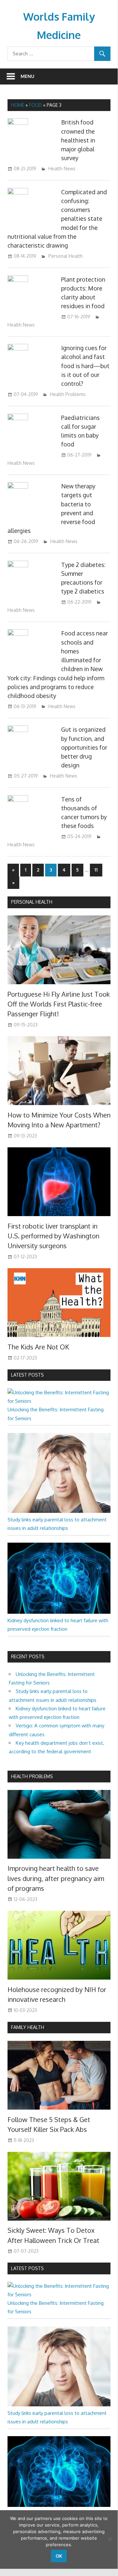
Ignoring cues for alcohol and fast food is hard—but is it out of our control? (85, 366)
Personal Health (66, 256)
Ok (59, 2556)
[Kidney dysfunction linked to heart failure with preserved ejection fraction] (59, 1612)
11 (96, 870)
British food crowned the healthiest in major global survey (78, 140)
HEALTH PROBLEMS (32, 1776)
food (35, 105)
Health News (62, 169)
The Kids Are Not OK (38, 1347)
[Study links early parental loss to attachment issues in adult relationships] (59, 1511)
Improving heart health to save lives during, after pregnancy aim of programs (56, 1878)
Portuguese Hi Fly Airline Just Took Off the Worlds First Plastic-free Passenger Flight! (59, 1004)
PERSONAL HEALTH (32, 902)
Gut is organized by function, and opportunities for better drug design (84, 747)
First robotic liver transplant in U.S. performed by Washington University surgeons (53, 1236)
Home (18, 105)
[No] (110, 2539)
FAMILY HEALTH (28, 2027)
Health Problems (68, 394)
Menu (27, 76)
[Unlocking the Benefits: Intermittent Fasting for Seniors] (59, 1401)
